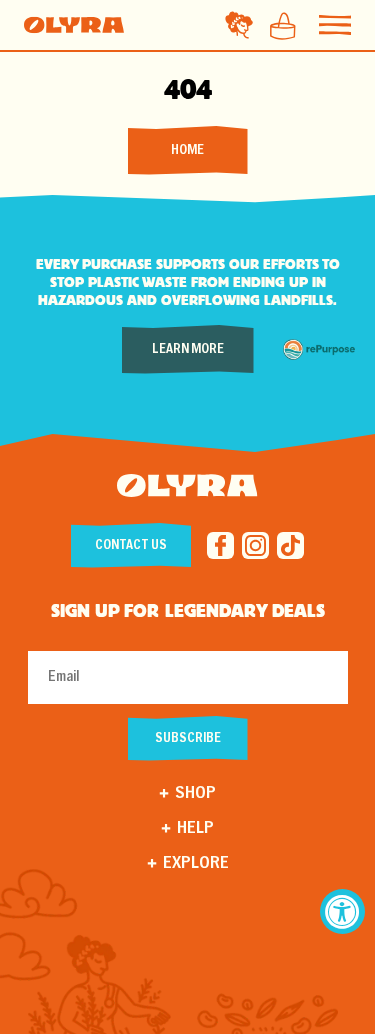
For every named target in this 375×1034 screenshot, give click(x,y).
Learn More (188, 349)
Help (195, 828)
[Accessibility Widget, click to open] (342, 911)
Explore (196, 863)
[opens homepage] (187, 488)
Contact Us (131, 545)
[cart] (277, 25)
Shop (195, 793)
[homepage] (74, 25)
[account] (239, 25)
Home (187, 150)
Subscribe (188, 738)
